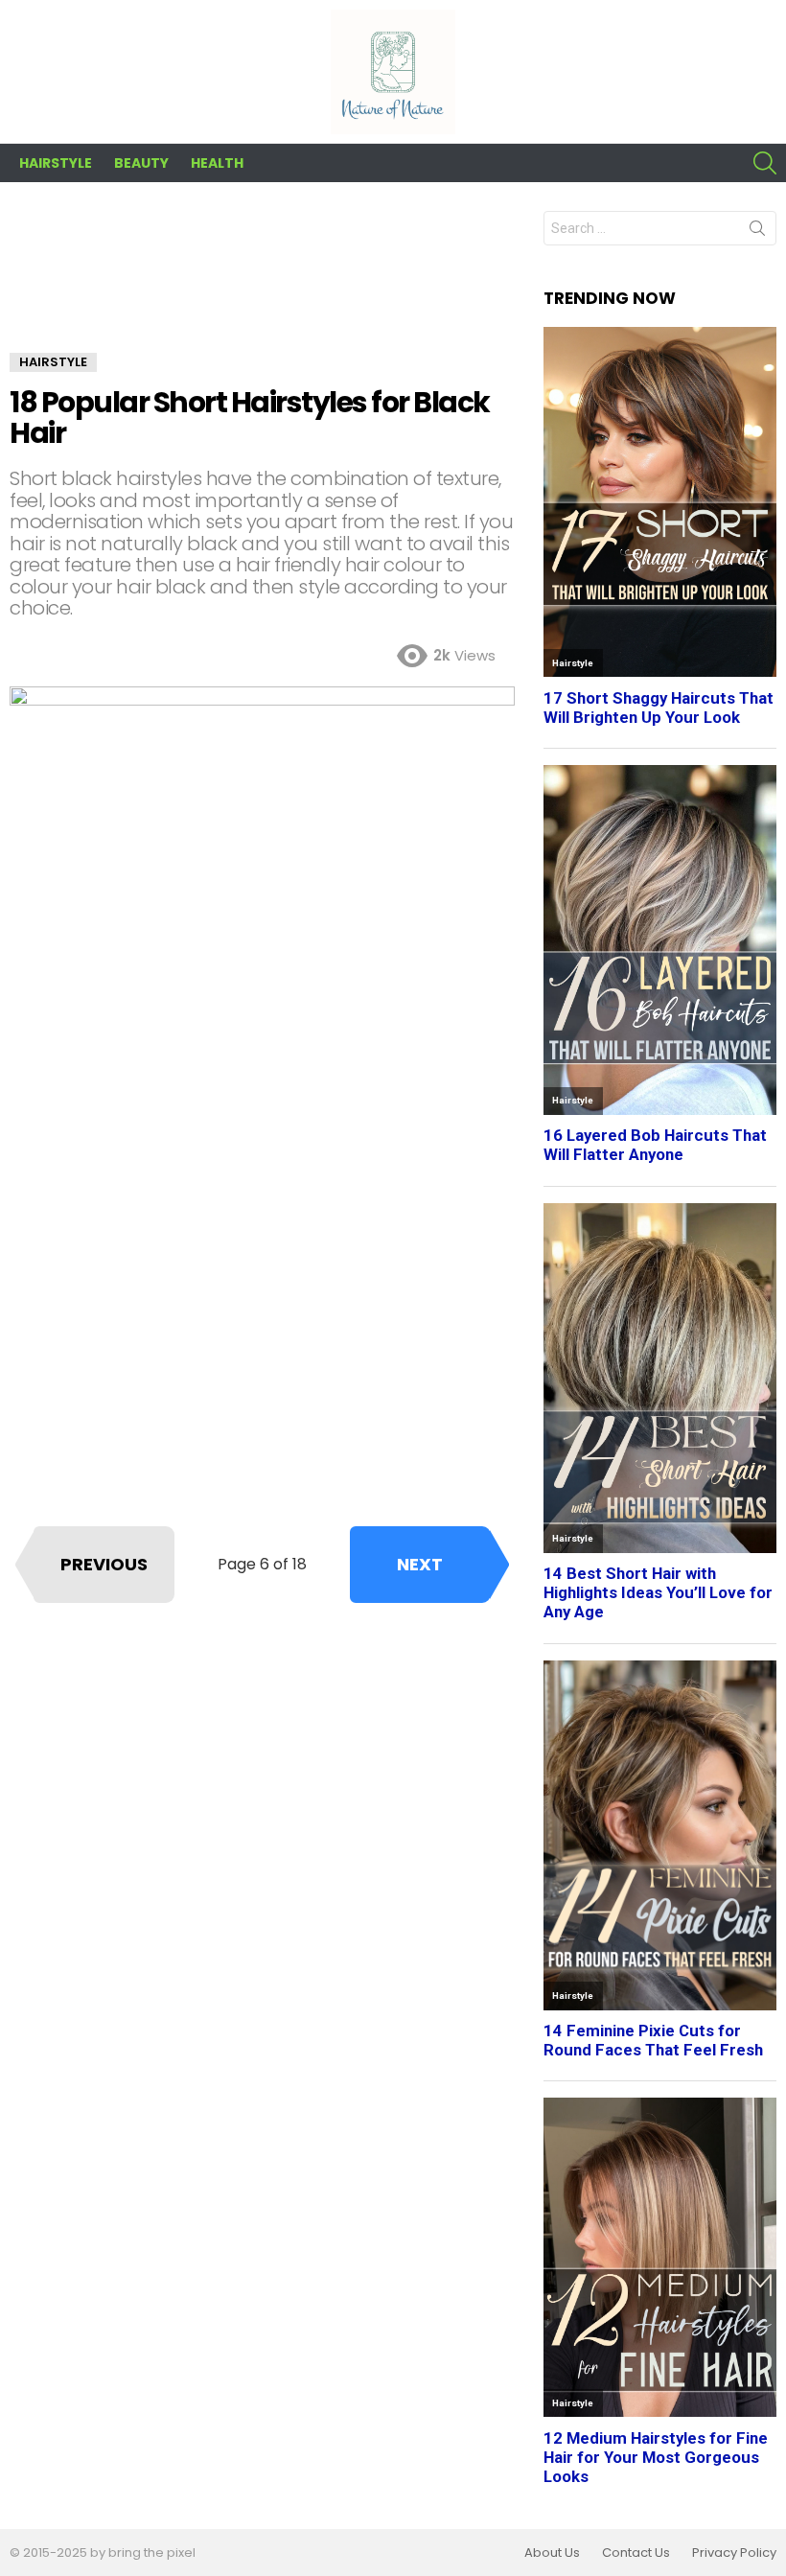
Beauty (141, 163)
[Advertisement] (262, 282)
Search (757, 232)
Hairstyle (56, 163)
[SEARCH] (765, 163)
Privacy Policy (734, 2553)
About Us (552, 2553)
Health (217, 163)
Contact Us (636, 2553)
